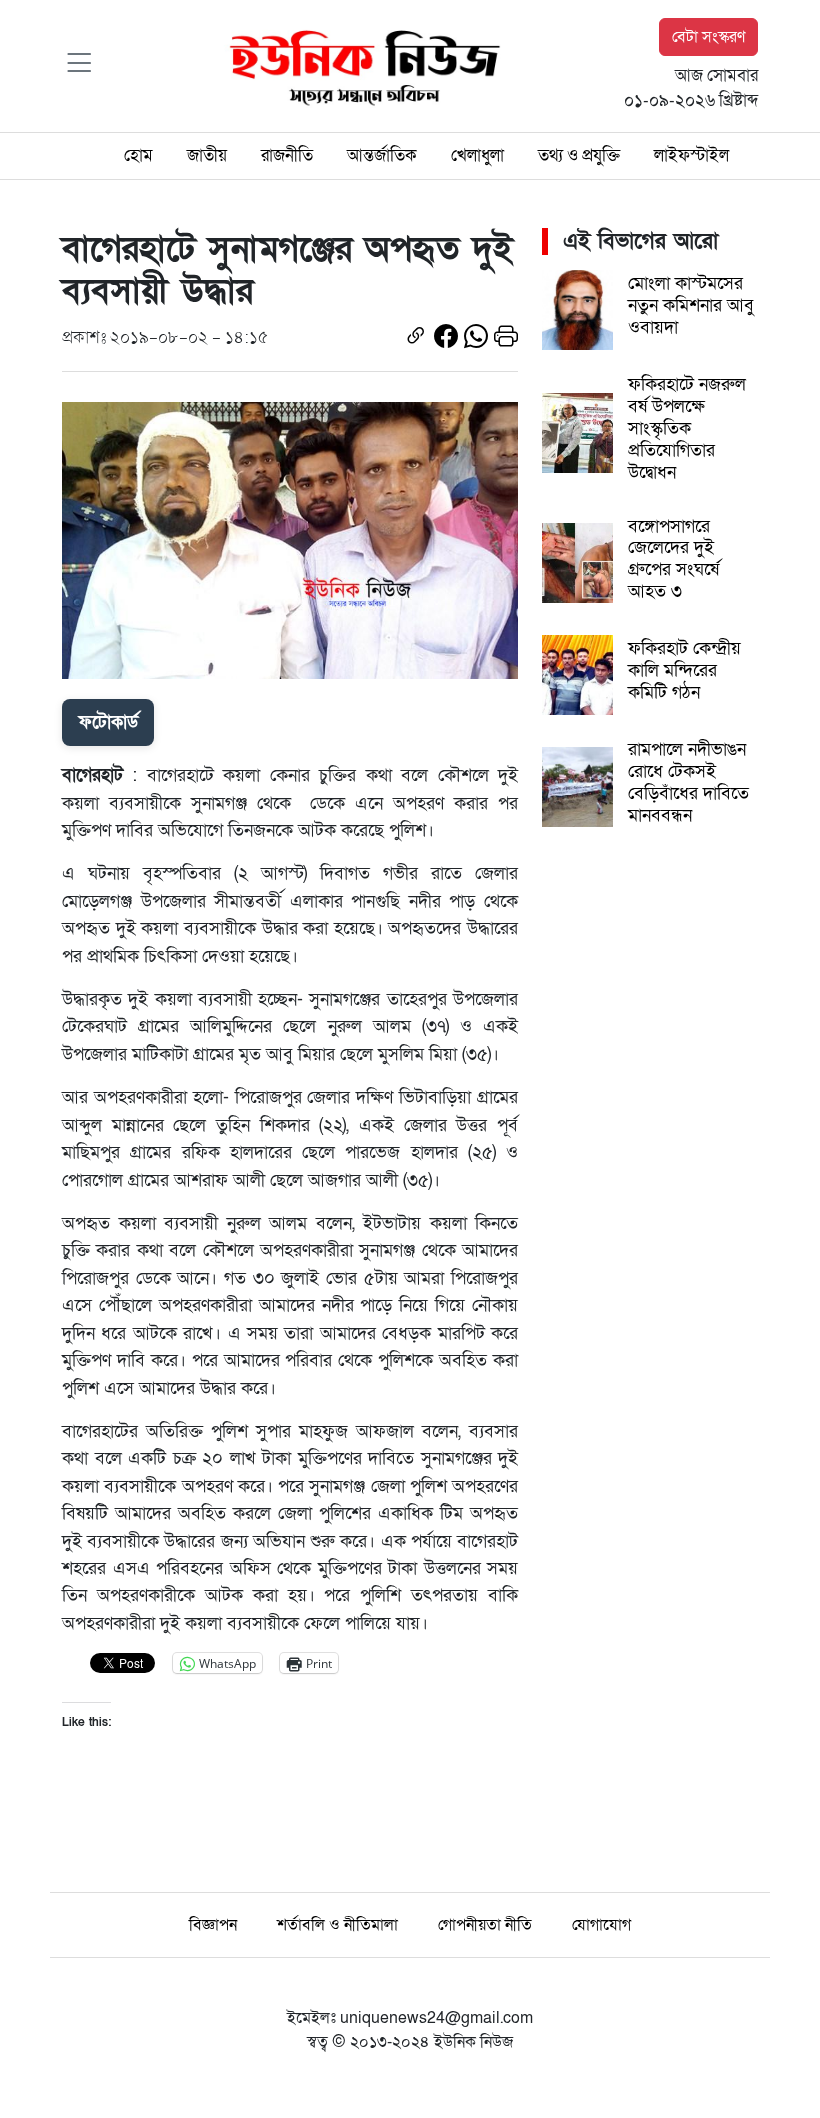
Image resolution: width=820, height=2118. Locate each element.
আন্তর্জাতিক (382, 155)
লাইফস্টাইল (691, 155)
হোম (138, 155)
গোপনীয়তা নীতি (485, 1925)
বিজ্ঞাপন (213, 1925)
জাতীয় (207, 155)
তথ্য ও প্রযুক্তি (579, 155)
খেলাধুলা (477, 155)
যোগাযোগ (601, 1925)
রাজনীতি (287, 155)
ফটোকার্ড (108, 722)
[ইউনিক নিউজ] (360, 65)
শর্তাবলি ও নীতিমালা (337, 1925)
